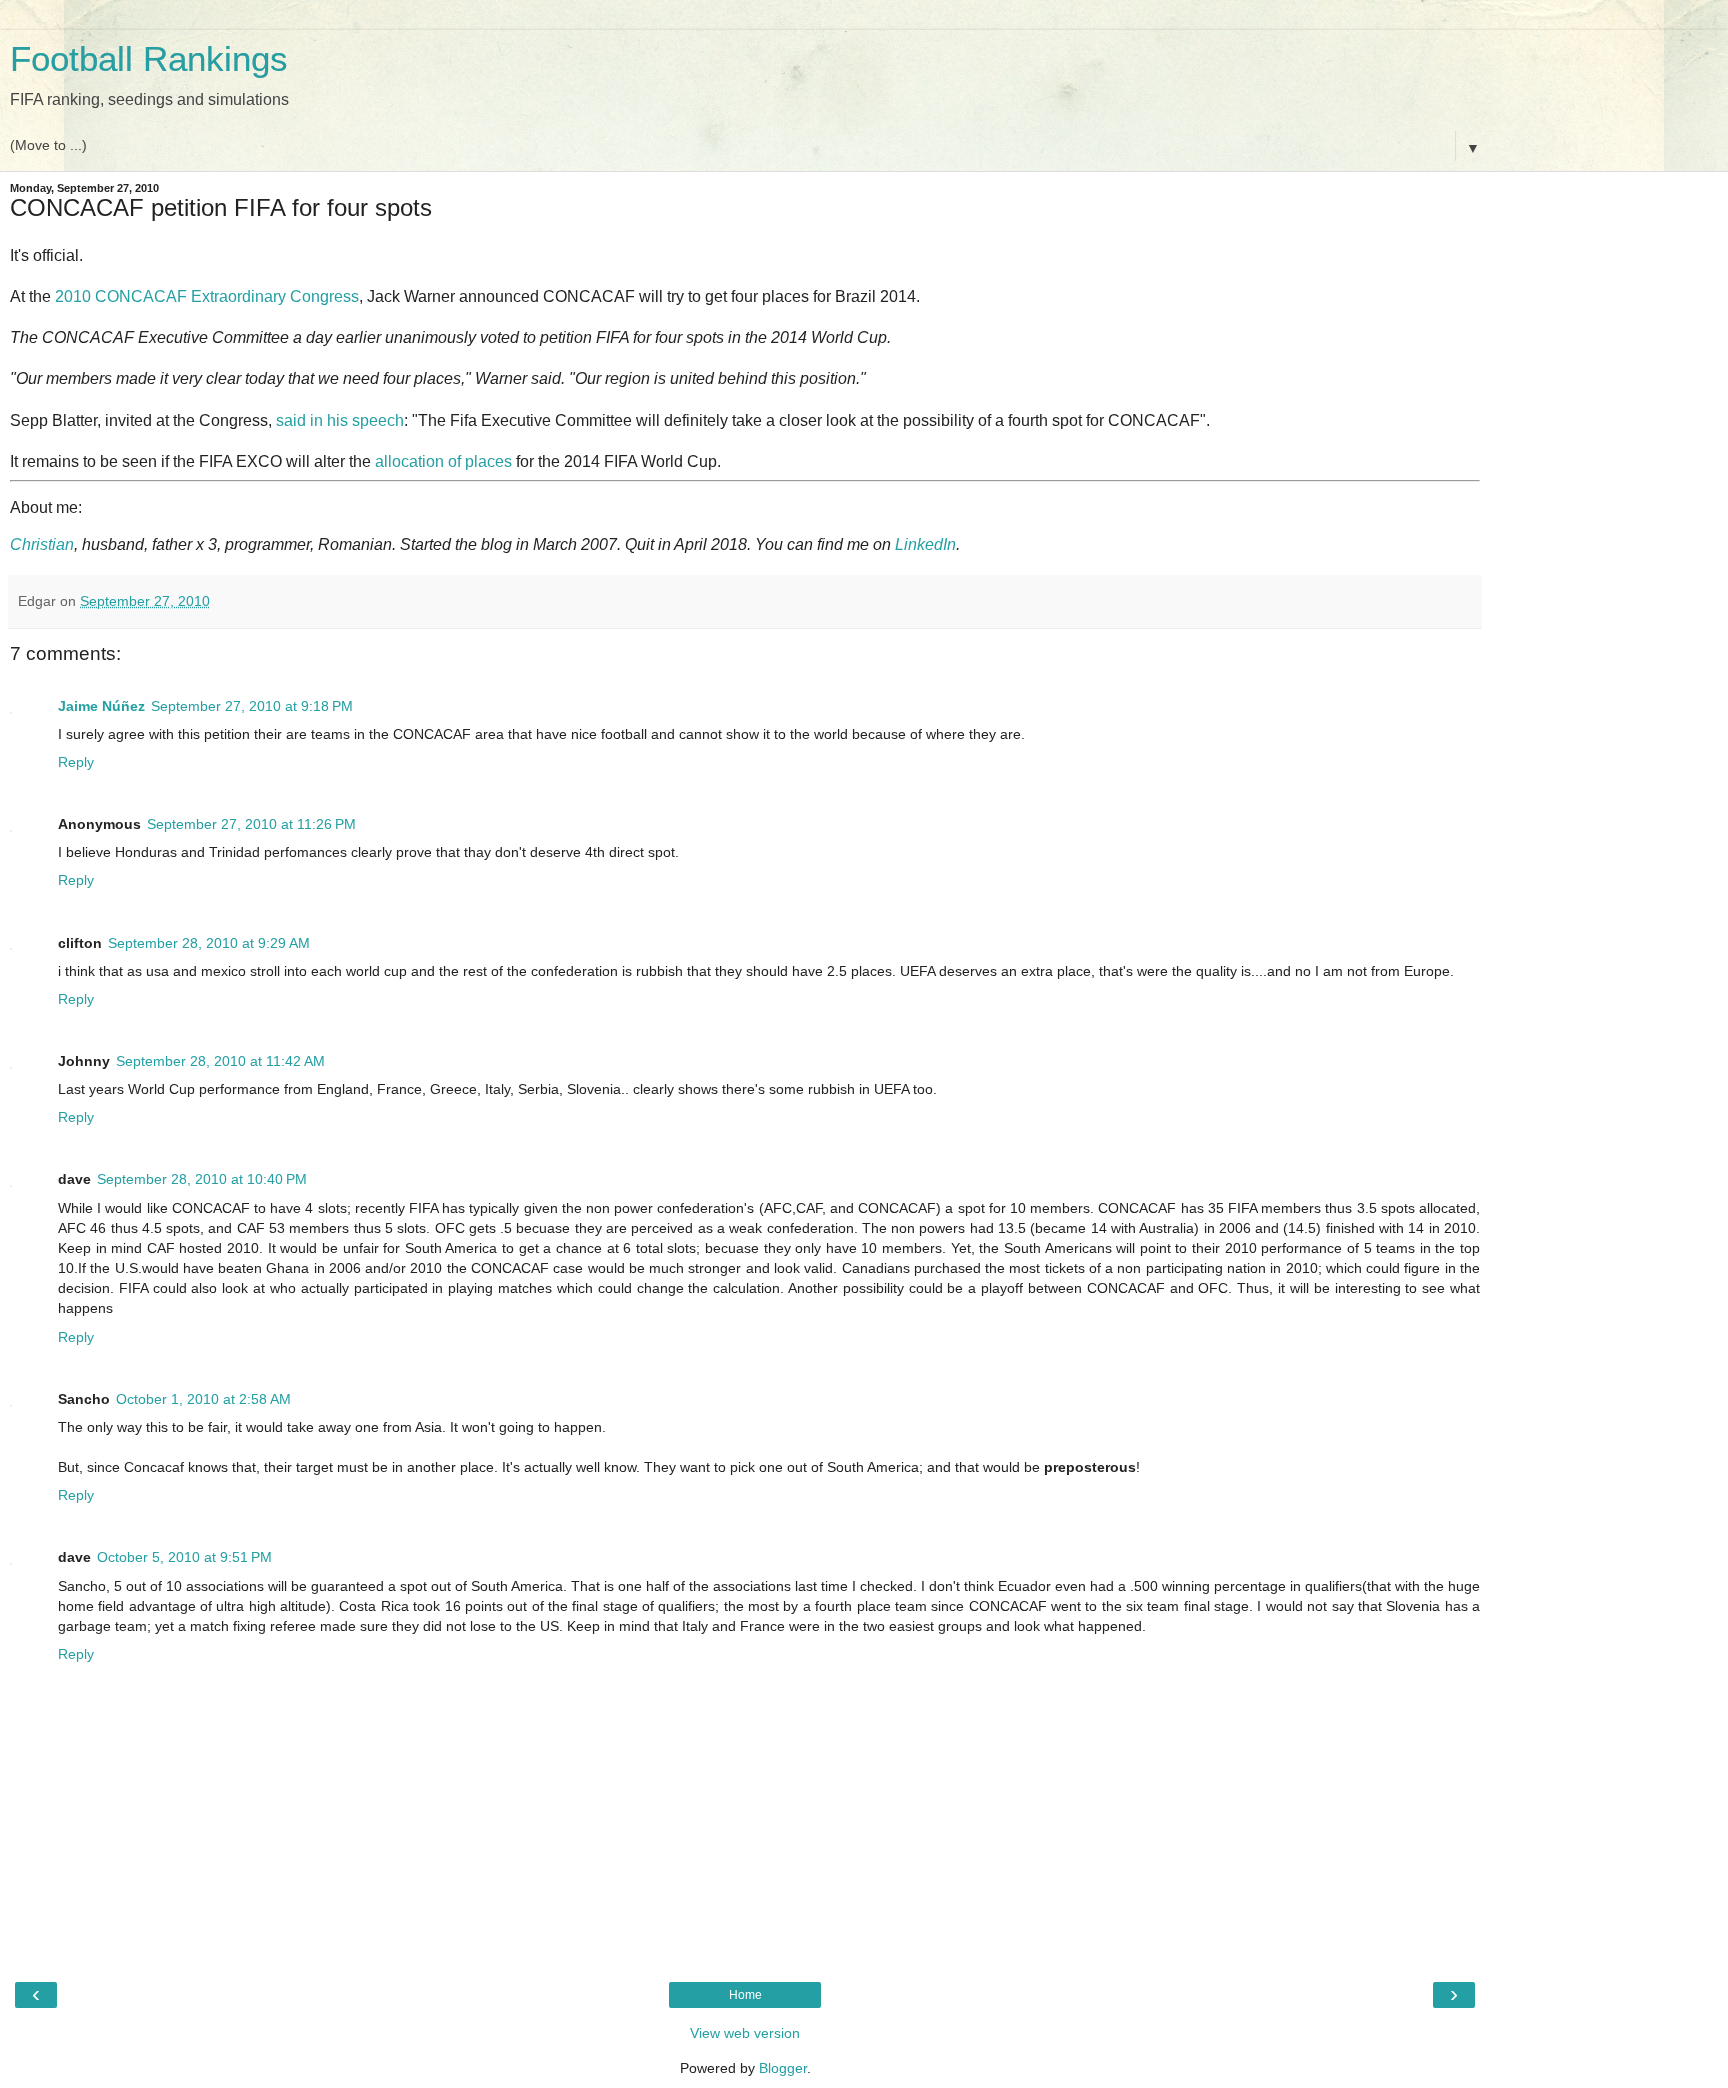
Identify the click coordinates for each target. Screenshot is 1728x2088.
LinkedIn (925, 544)
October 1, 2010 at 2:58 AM (203, 1399)
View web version (745, 2033)
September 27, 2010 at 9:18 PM (252, 706)
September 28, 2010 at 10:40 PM (202, 1179)
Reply (76, 762)
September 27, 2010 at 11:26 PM (251, 824)
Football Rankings (149, 59)
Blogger (783, 2068)
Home (745, 1995)
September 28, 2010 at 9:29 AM (209, 943)
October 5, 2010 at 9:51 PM (184, 1557)
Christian (42, 544)
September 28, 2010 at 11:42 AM (220, 1061)
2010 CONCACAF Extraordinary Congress (207, 296)
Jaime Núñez (101, 706)
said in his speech (340, 420)
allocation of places (443, 461)
